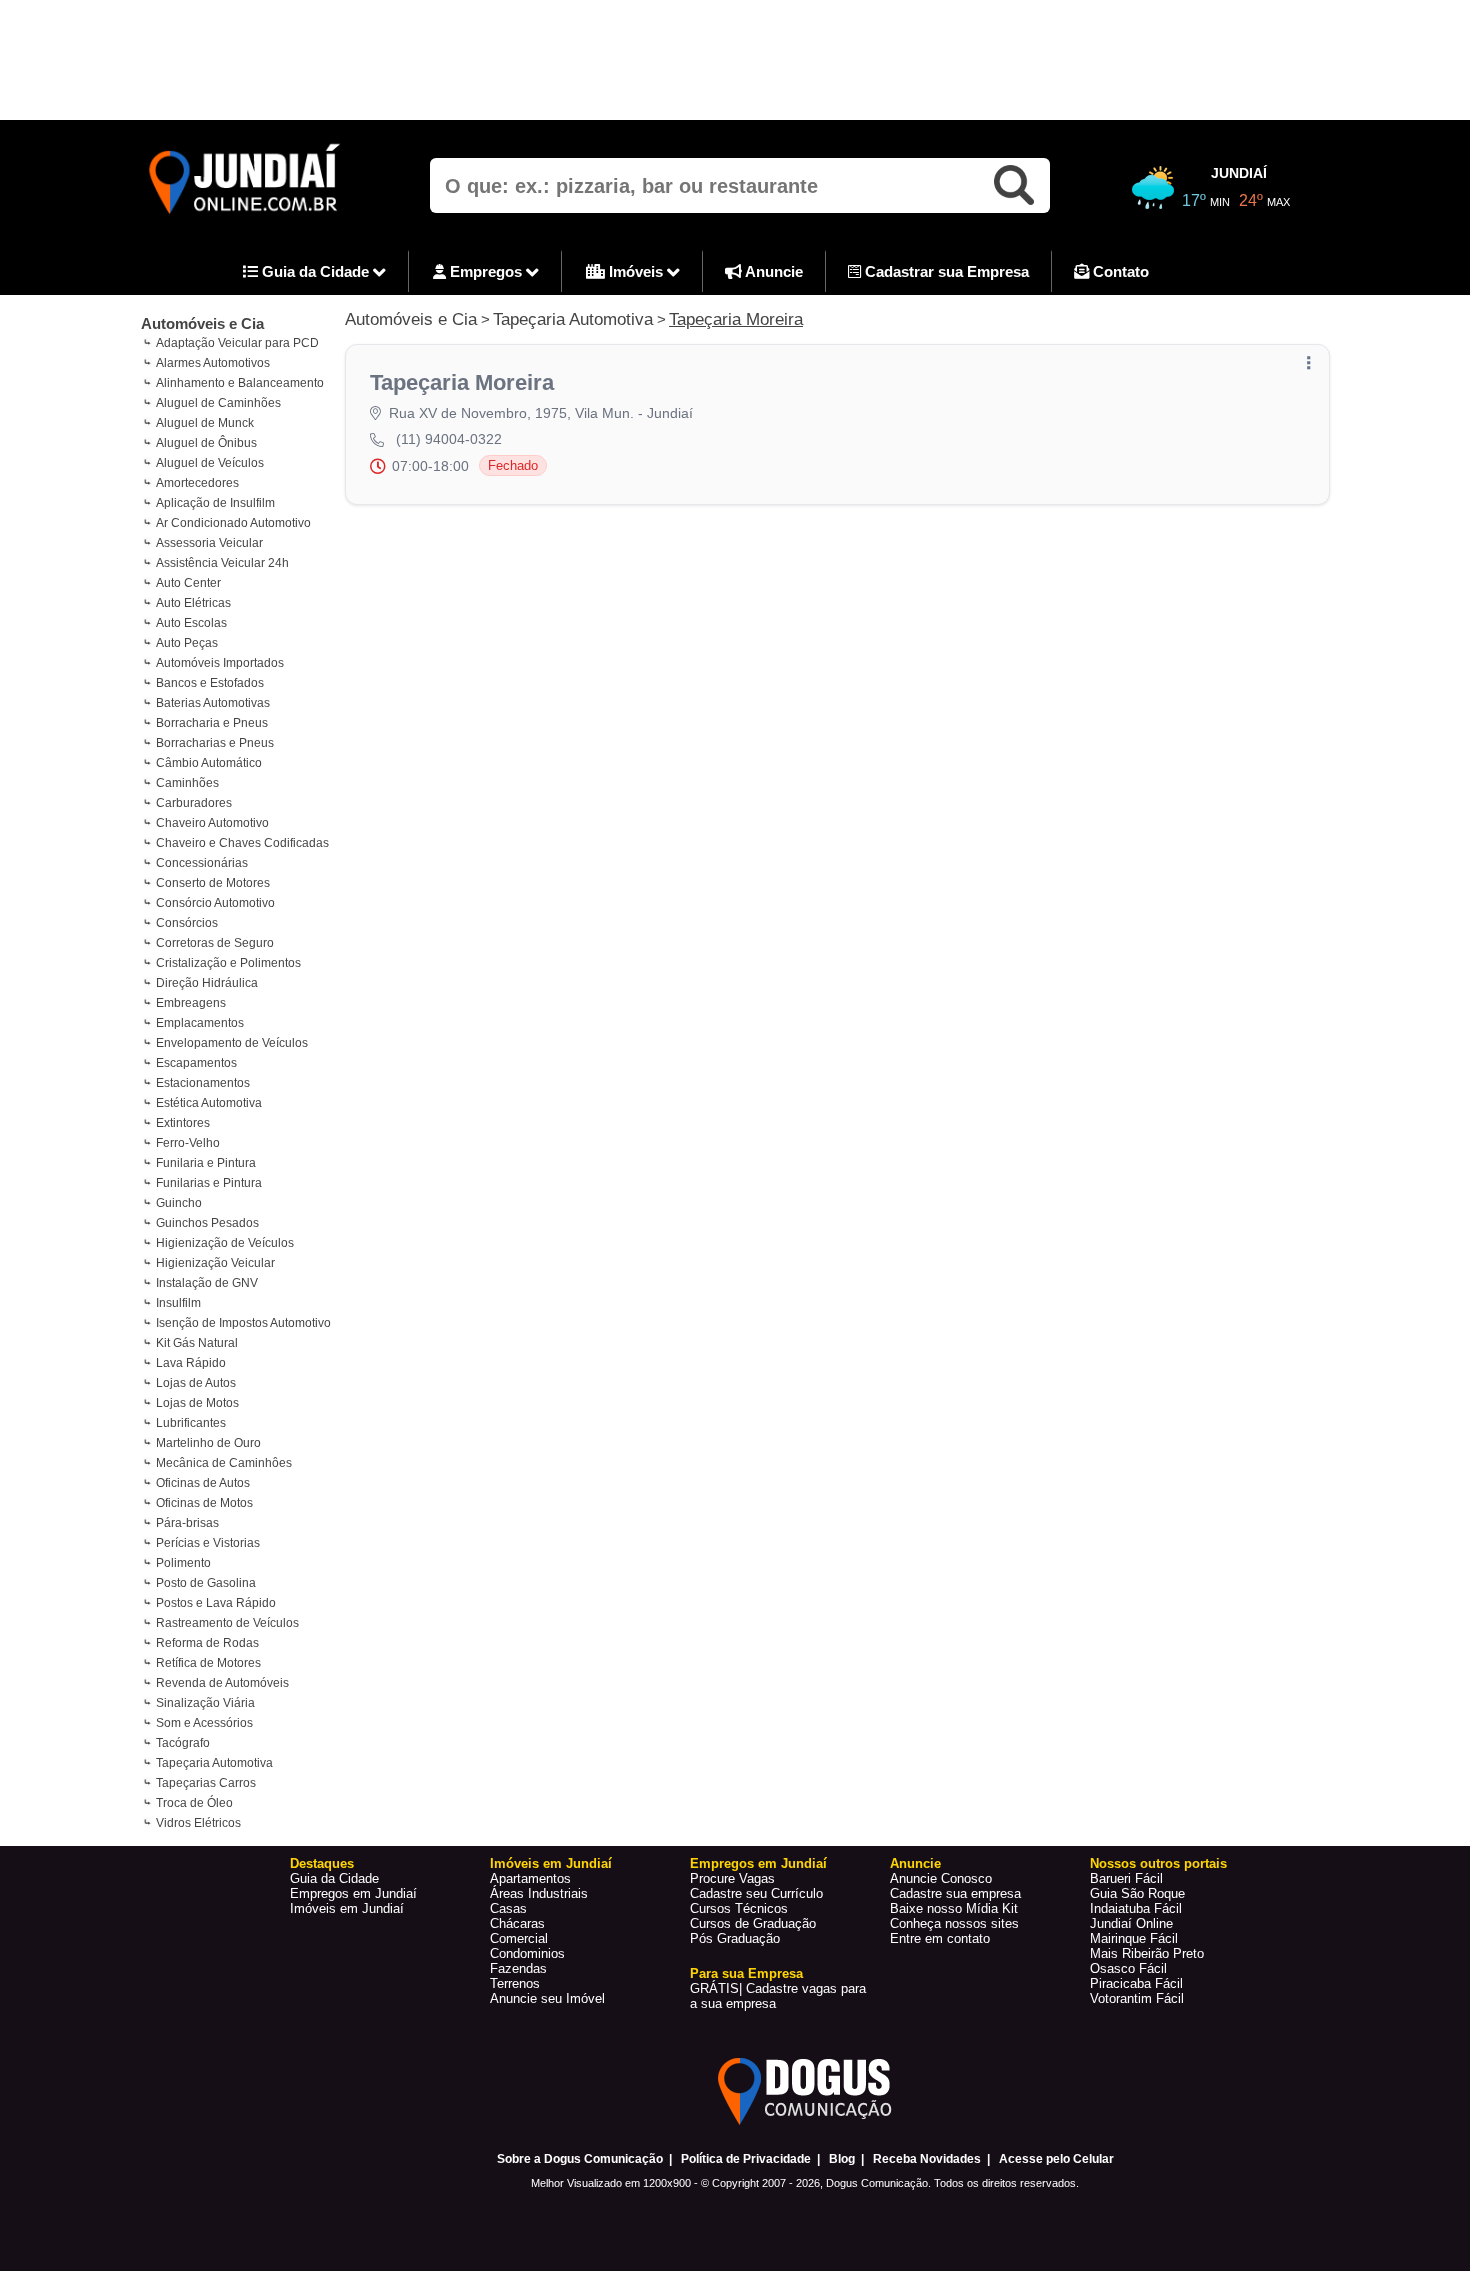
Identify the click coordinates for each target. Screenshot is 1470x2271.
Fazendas (518, 1968)
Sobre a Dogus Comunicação (580, 2159)
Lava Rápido (191, 1363)
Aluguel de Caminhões (218, 403)
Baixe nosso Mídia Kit (954, 1908)
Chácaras (517, 1923)
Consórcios (187, 923)
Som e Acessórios (204, 1723)
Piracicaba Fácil (1136, 1983)
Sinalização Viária (205, 1703)
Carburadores (194, 803)
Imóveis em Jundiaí (347, 1908)
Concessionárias (202, 863)
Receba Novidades (927, 2159)
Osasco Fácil (1128, 1968)
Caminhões (187, 783)
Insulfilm (178, 1303)
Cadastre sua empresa (955, 1893)
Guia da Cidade (315, 271)
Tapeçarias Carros (206, 1783)
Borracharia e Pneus (212, 723)
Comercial (519, 1938)
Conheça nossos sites (954, 1923)
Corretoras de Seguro (215, 943)
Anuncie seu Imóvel (547, 1998)
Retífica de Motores (208, 1663)
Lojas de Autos (196, 1383)
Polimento (183, 1563)
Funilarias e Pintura (209, 1183)
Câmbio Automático (209, 763)
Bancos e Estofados (210, 683)
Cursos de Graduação (753, 1923)
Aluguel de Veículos (210, 463)
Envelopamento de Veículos (232, 1043)
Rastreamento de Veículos (227, 1623)
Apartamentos (530, 1878)
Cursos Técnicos (739, 1908)
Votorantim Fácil (1137, 1998)
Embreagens (191, 1003)
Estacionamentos (203, 1083)
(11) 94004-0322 (449, 439)
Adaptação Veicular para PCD (237, 343)
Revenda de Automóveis (222, 1683)
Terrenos (515, 1983)
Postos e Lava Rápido (216, 1603)
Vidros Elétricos (198, 1823)
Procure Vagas (732, 1878)
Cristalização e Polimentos (228, 963)
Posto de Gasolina (206, 1583)
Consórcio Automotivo (215, 903)
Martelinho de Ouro (208, 1443)
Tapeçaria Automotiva (214, 1763)
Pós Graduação (735, 1938)
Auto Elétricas (193, 603)
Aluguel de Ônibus (206, 443)
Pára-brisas (187, 1523)
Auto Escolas (191, 623)
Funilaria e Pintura (206, 1163)
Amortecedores (197, 483)
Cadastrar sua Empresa (945, 271)
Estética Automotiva (209, 1103)
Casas (508, 1908)
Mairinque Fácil (1134, 1938)
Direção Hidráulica (207, 983)
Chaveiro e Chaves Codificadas (242, 843)
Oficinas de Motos (204, 1503)
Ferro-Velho (188, 1143)
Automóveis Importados (220, 663)
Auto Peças (187, 643)
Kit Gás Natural (197, 1343)
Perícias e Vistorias (208, 1543)
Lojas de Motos (197, 1403)
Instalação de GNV (207, 1283)
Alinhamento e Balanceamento (240, 383)
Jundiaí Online (1131, 1923)
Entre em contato (940, 1938)
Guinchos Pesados (207, 1223)
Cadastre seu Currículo (756, 1893)
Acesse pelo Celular (1056, 2159)
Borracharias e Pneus (215, 743)
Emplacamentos (200, 1023)
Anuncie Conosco (941, 1878)
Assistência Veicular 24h (222, 563)
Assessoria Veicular (209, 543)
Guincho (179, 1203)
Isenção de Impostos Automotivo (243, 1323)
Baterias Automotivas (213, 703)
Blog (842, 2159)
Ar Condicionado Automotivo (233, 523)
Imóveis (636, 271)
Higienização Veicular (215, 1263)
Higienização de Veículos (225, 1243)
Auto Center (188, 583)
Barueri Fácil (1126, 1878)
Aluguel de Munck (205, 423)
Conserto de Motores (213, 883)
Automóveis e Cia (202, 323)
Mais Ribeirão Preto (1147, 1953)
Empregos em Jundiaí (353, 1893)
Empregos (486, 271)
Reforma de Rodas (207, 1643)
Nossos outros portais (1158, 1863)
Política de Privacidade (746, 2159)
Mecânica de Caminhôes (224, 1463)
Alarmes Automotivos (213, 363)
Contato (1119, 271)
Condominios (527, 1953)
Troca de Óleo (194, 1803)
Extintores (183, 1123)
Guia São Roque (1137, 1893)
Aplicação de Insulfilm (215, 503)
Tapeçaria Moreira (736, 319)
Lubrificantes (191, 1423)
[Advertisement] (735, 60)
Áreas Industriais (539, 1893)
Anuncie (772, 271)
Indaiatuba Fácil (1136, 1908)
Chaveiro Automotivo (212, 823)
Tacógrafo (183, 1743)
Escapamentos (196, 1063)
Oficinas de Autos (203, 1483)
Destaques (322, 1863)
